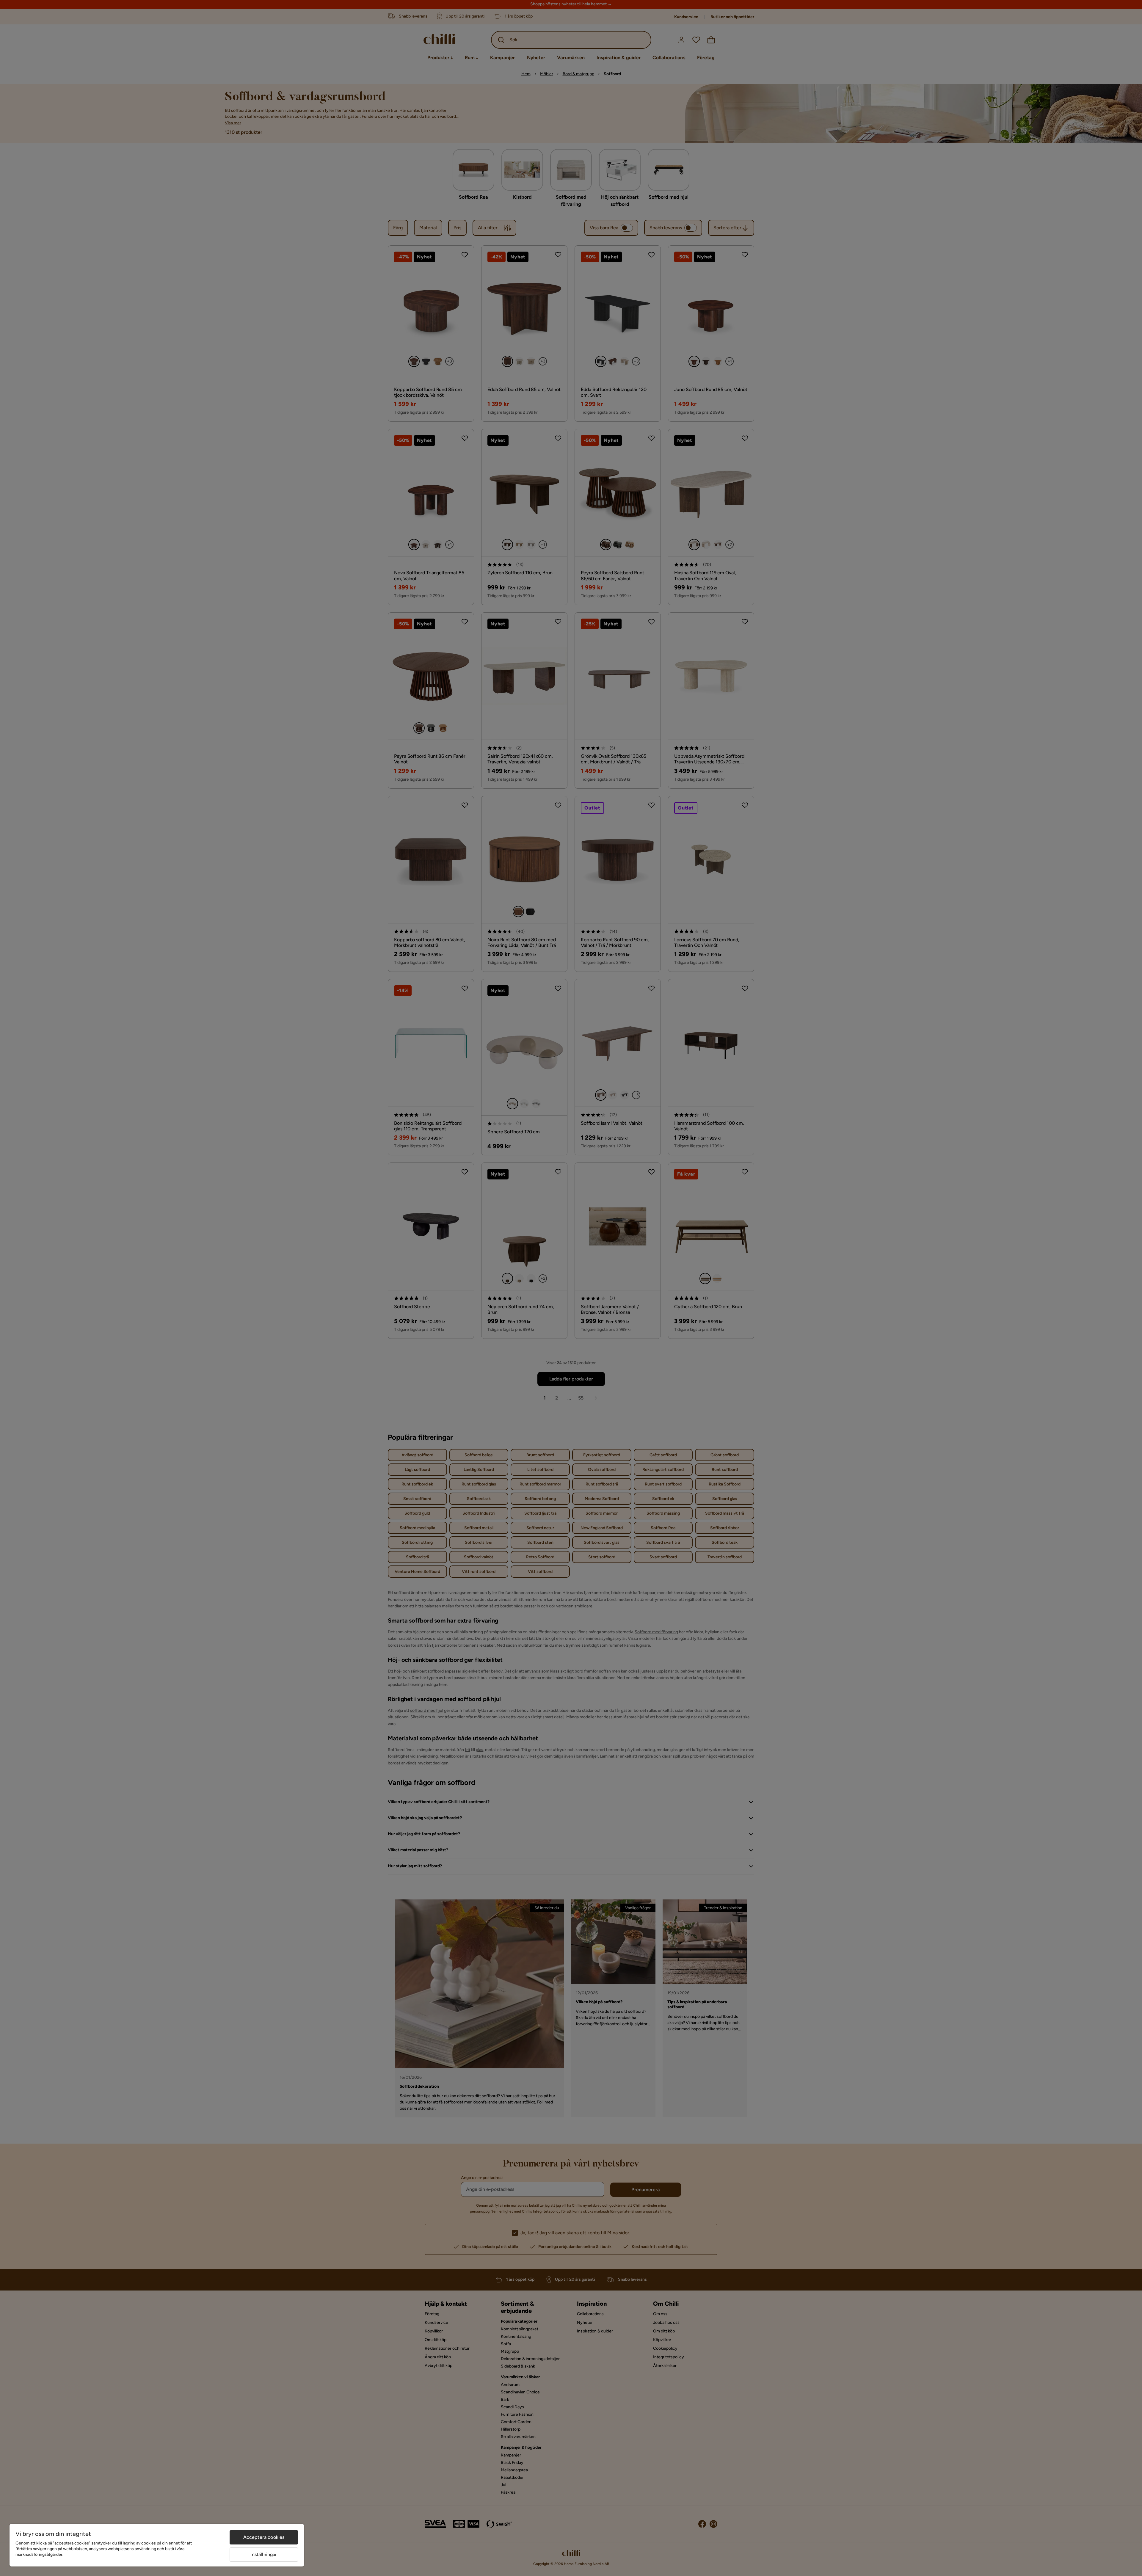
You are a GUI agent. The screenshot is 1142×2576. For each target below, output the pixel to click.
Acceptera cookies (264, 2537)
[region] (157, 2545)
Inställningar (264, 2554)
